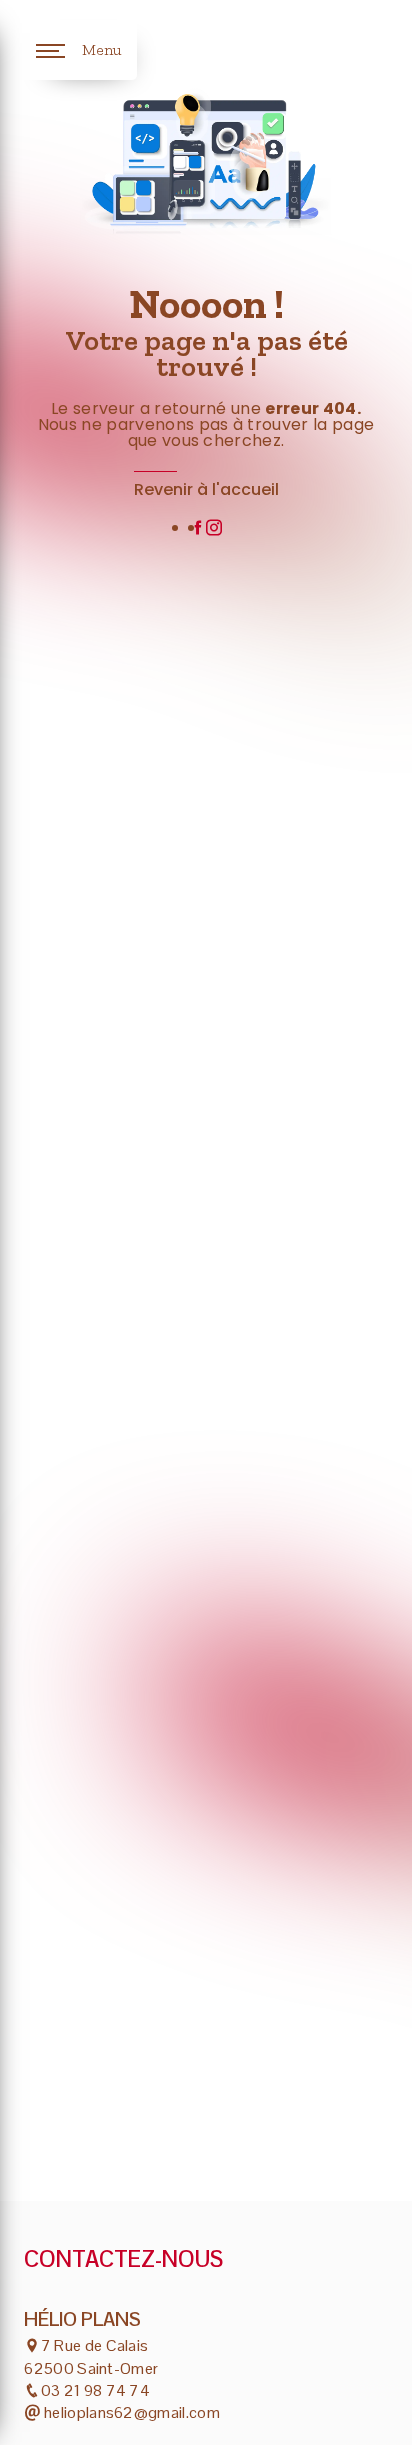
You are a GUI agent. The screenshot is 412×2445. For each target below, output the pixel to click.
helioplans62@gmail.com (130, 2412)
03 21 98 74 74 (95, 2390)
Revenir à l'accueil (206, 489)
